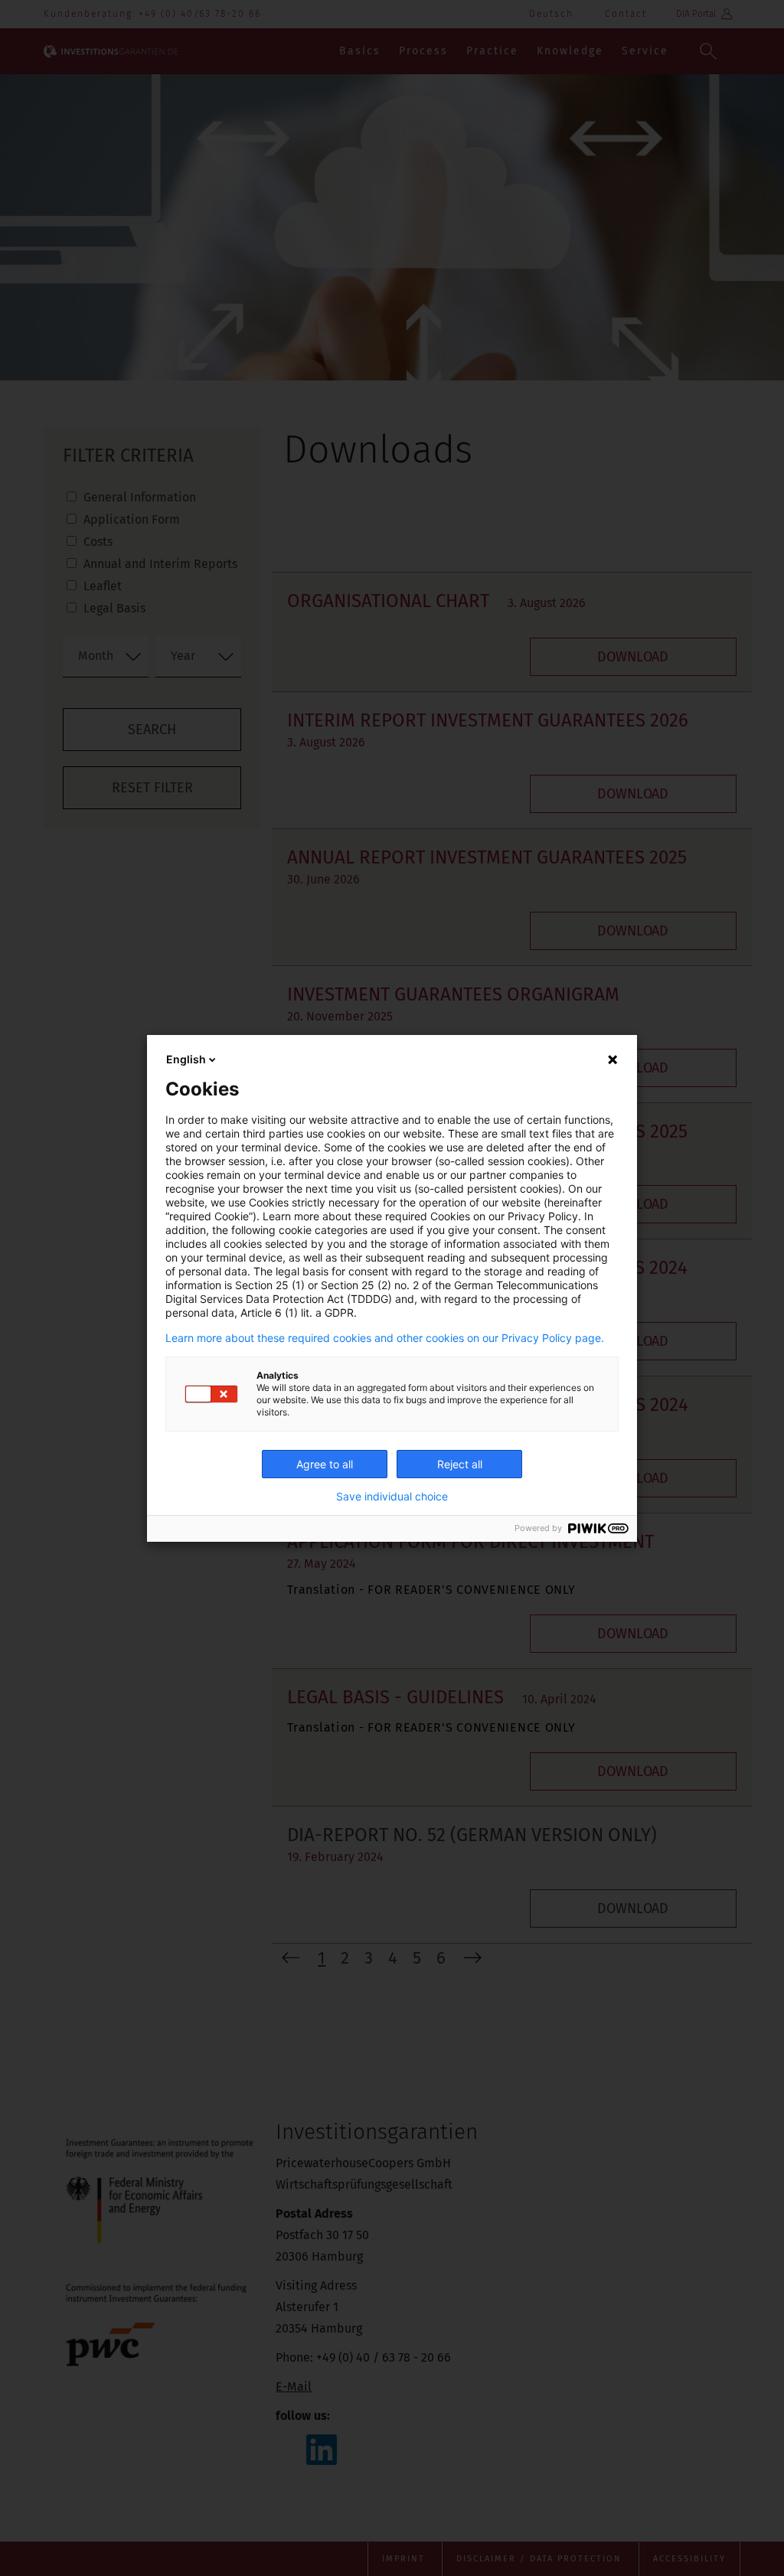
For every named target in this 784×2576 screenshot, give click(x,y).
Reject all (460, 1464)
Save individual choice (392, 1497)
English (186, 1059)
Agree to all (325, 1464)
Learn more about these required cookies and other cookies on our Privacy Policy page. (385, 1338)
